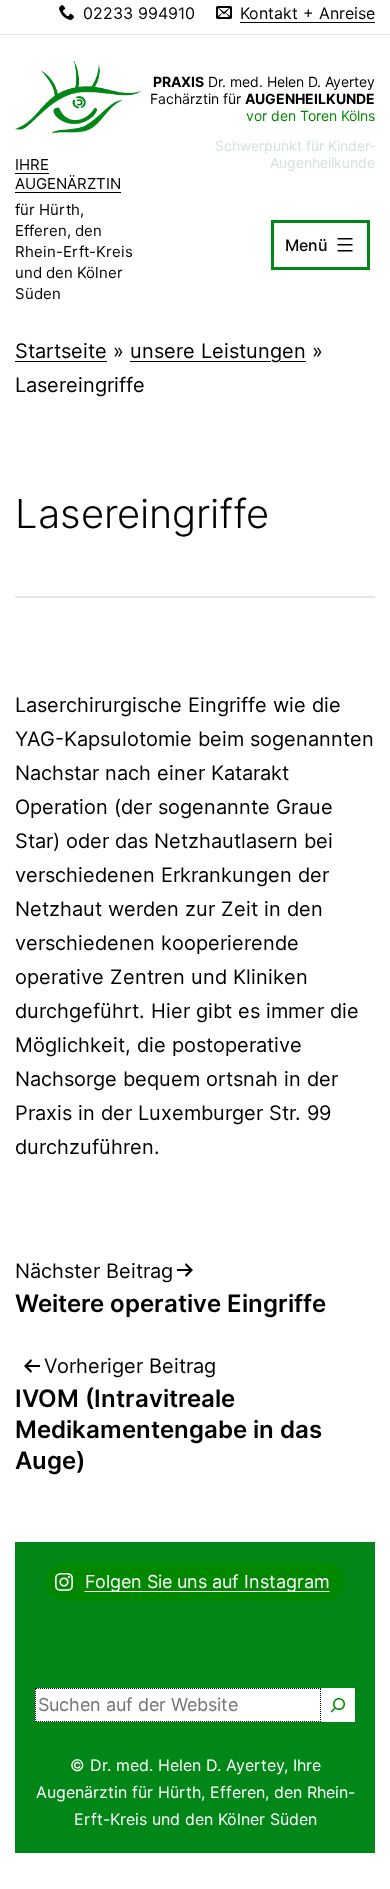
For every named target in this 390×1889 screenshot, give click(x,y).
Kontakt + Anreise (307, 13)
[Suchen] (338, 1705)
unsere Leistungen (218, 351)
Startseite (61, 351)
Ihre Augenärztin (68, 174)
